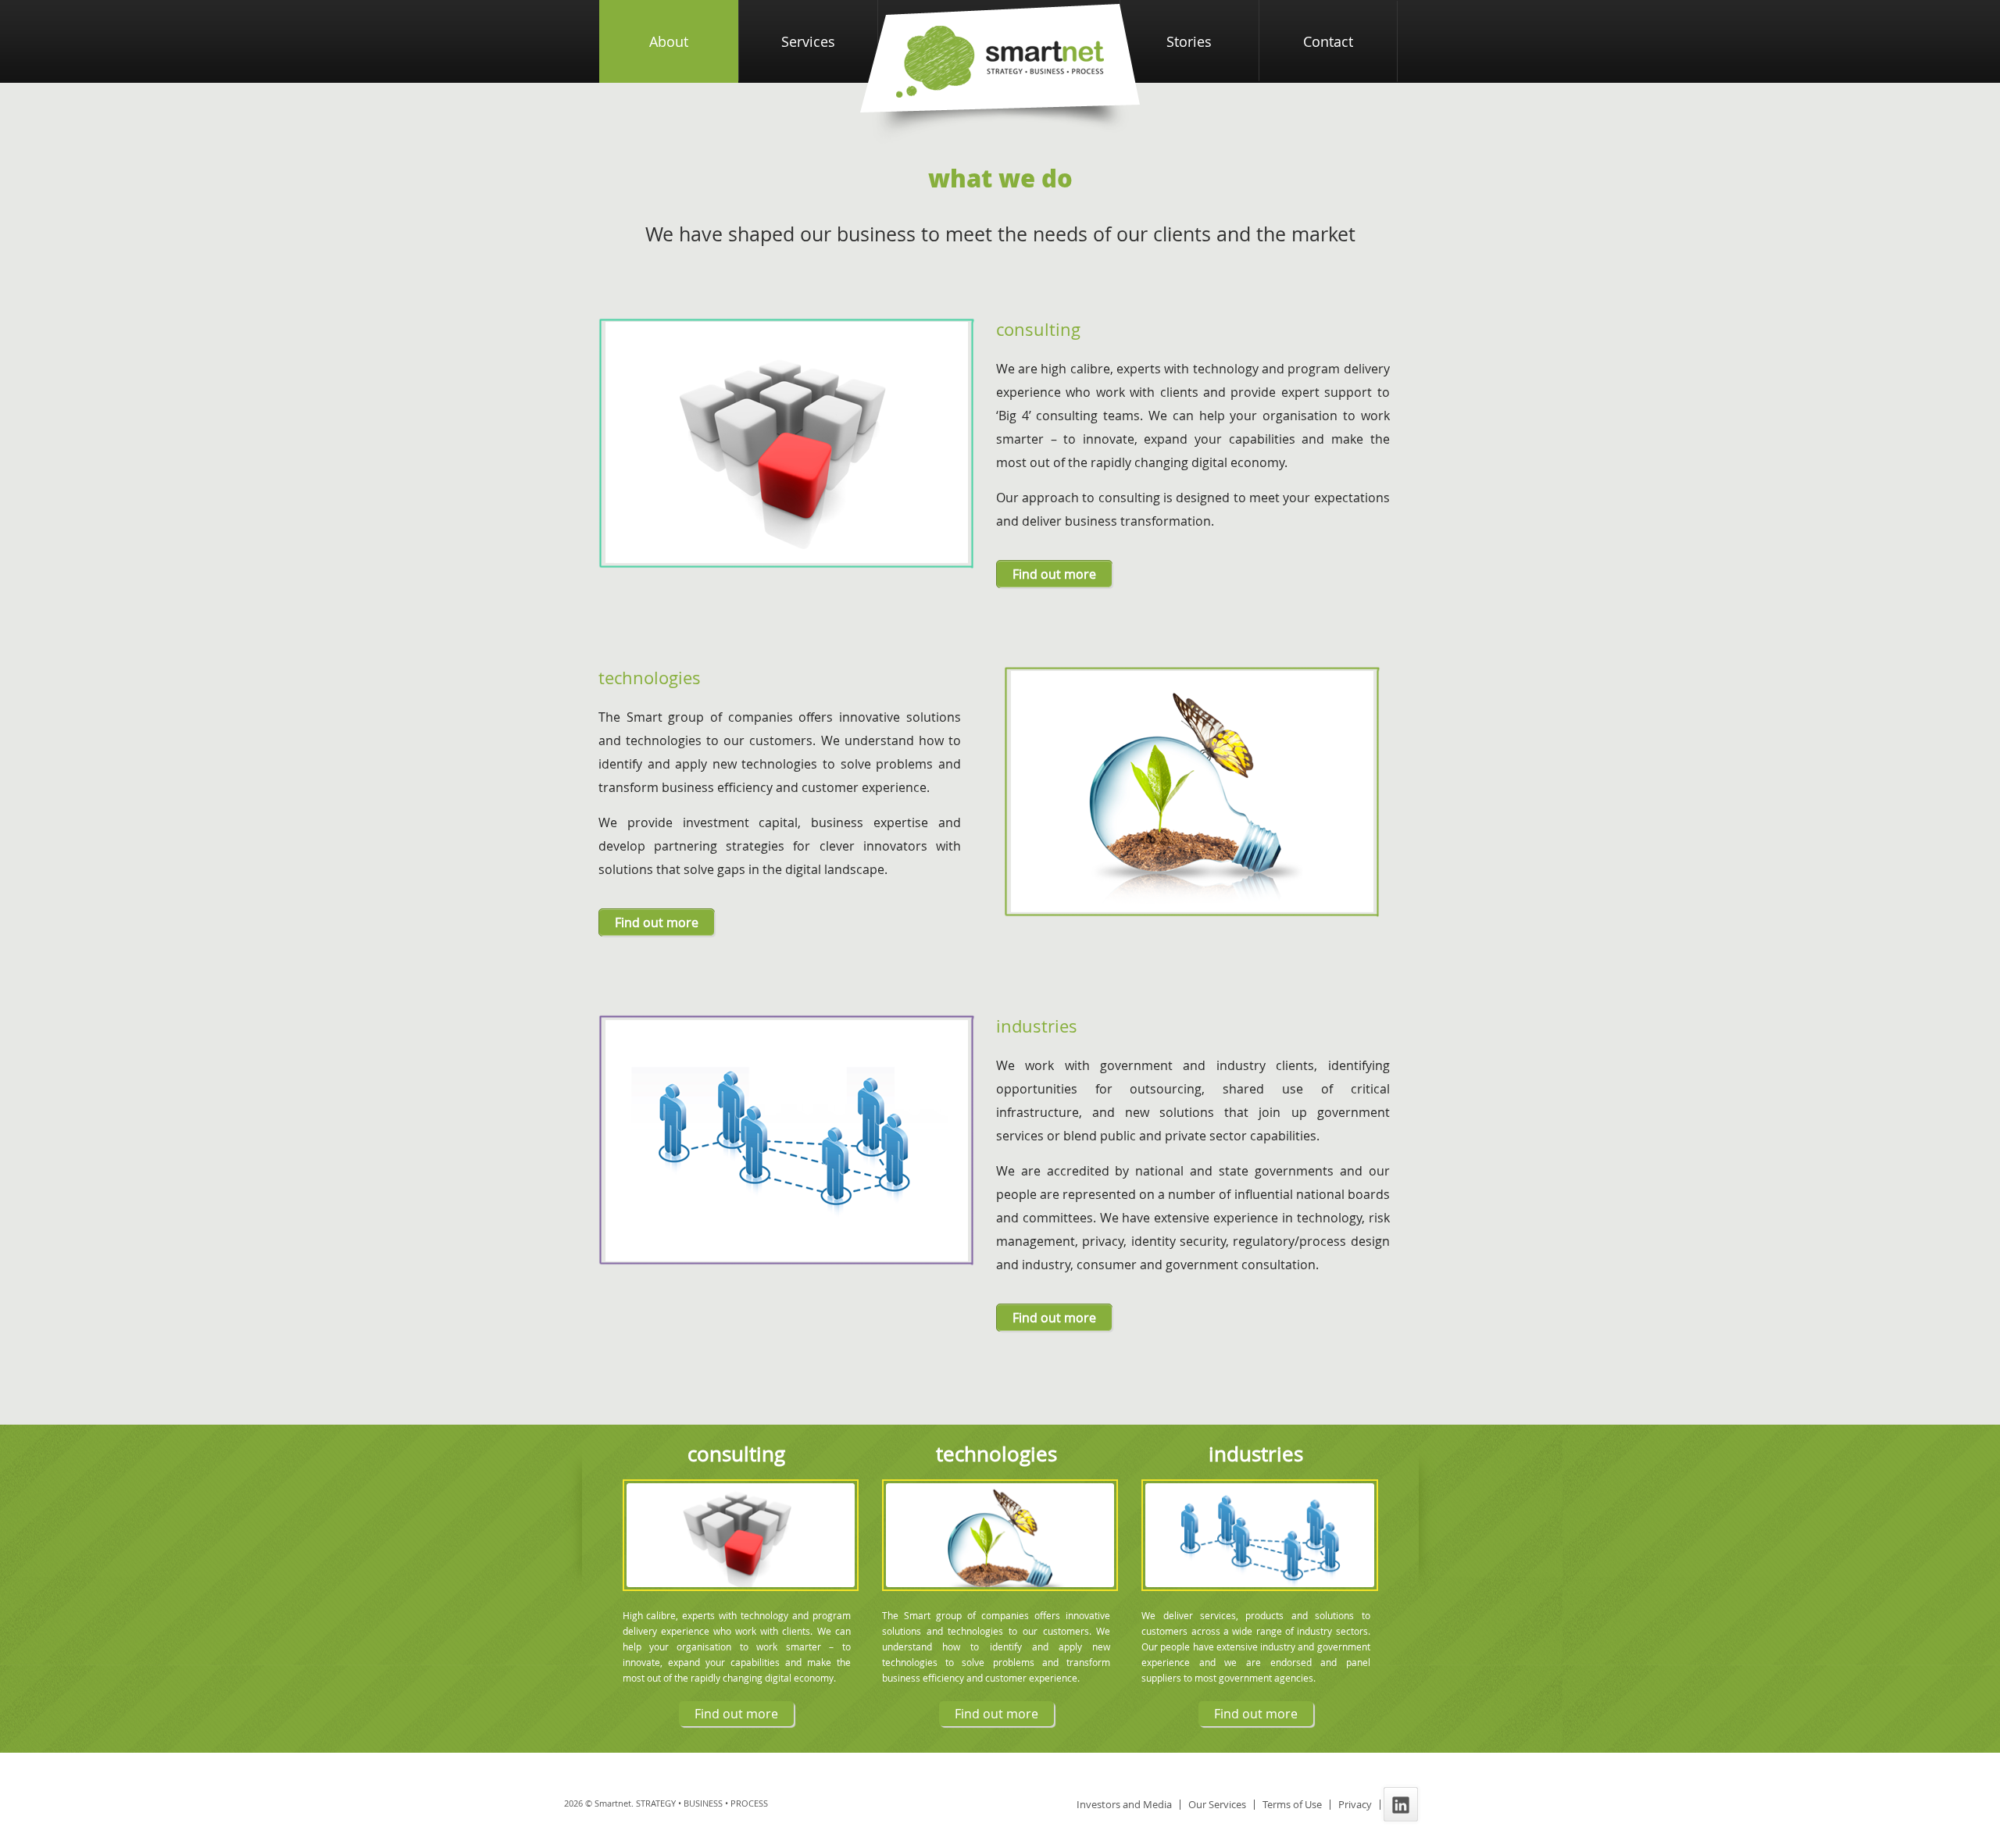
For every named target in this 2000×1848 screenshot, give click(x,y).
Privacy (1355, 1805)
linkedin (1409, 1804)
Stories (1189, 41)
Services (808, 41)
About (669, 41)
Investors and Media (1124, 1805)
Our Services (1217, 1805)
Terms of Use (1292, 1805)
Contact (1328, 41)
